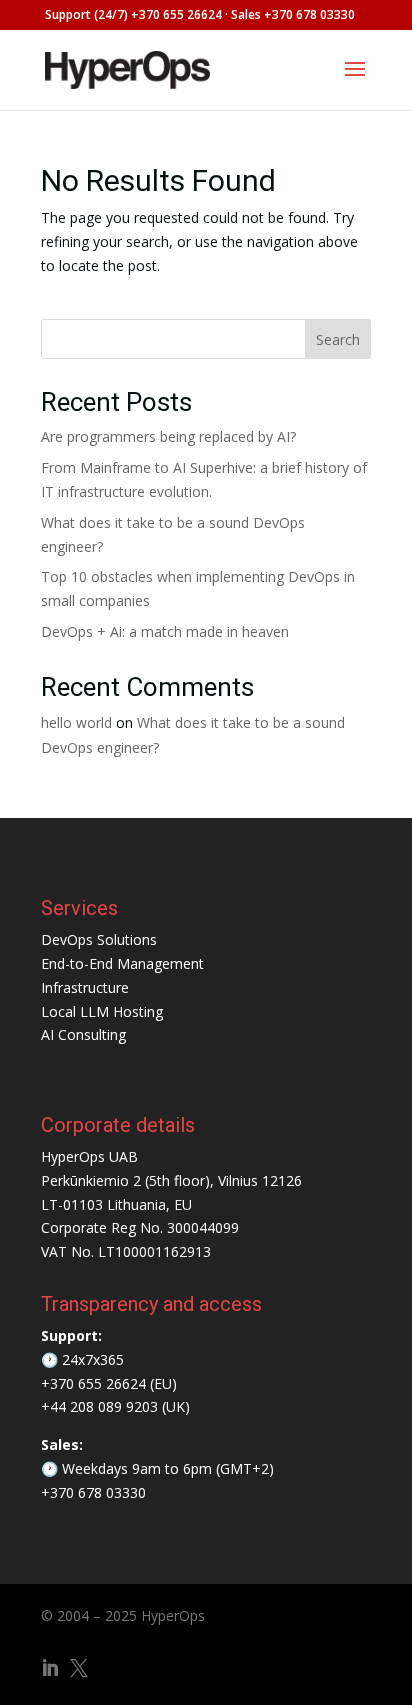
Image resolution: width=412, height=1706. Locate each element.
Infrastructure (85, 987)
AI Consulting (83, 1034)
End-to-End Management (122, 963)
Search (338, 339)
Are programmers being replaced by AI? (168, 436)
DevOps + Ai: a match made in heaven (165, 631)
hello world (76, 722)
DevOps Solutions (99, 939)
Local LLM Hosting (102, 1011)
